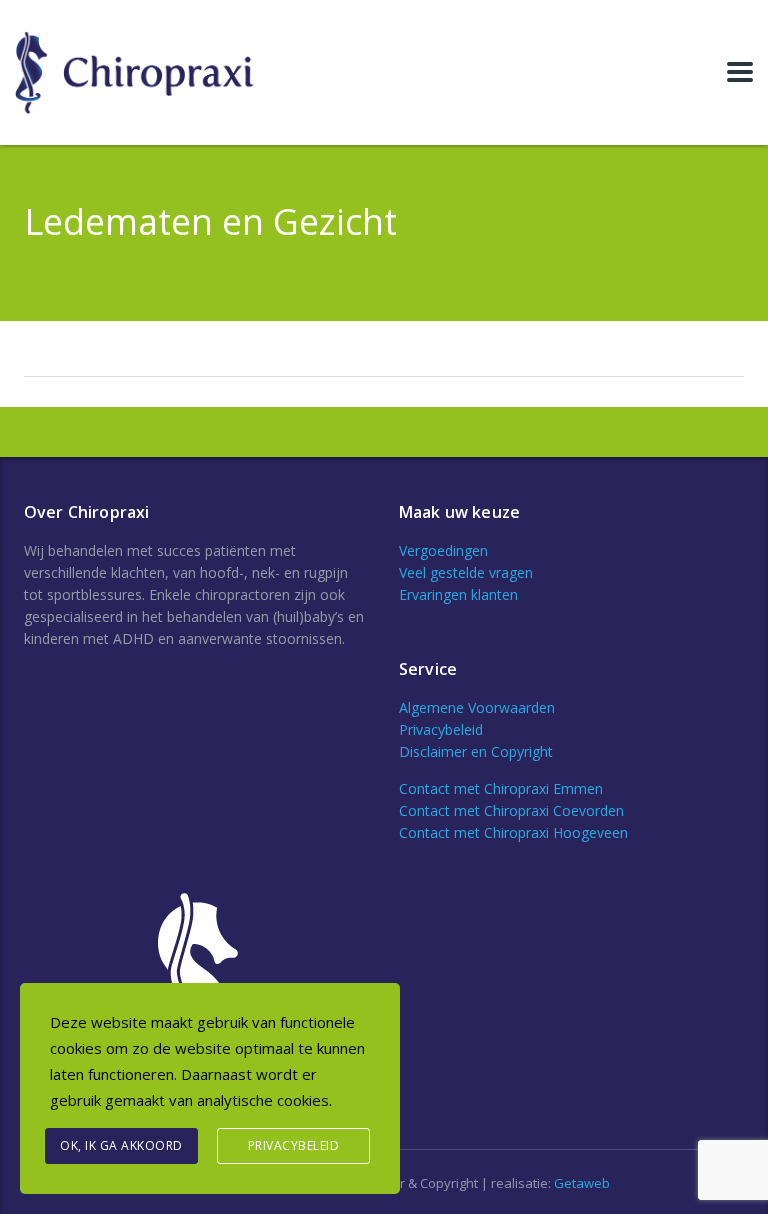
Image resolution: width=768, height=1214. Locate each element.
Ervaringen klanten (458, 594)
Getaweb (582, 1183)
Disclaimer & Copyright (410, 1183)
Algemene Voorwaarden (477, 707)
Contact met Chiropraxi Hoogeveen (513, 832)
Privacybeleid (441, 729)
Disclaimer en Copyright (476, 751)
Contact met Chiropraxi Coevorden (511, 810)
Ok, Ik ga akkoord (121, 1145)
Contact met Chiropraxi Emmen (501, 788)
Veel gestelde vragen (466, 572)
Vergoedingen (443, 550)
